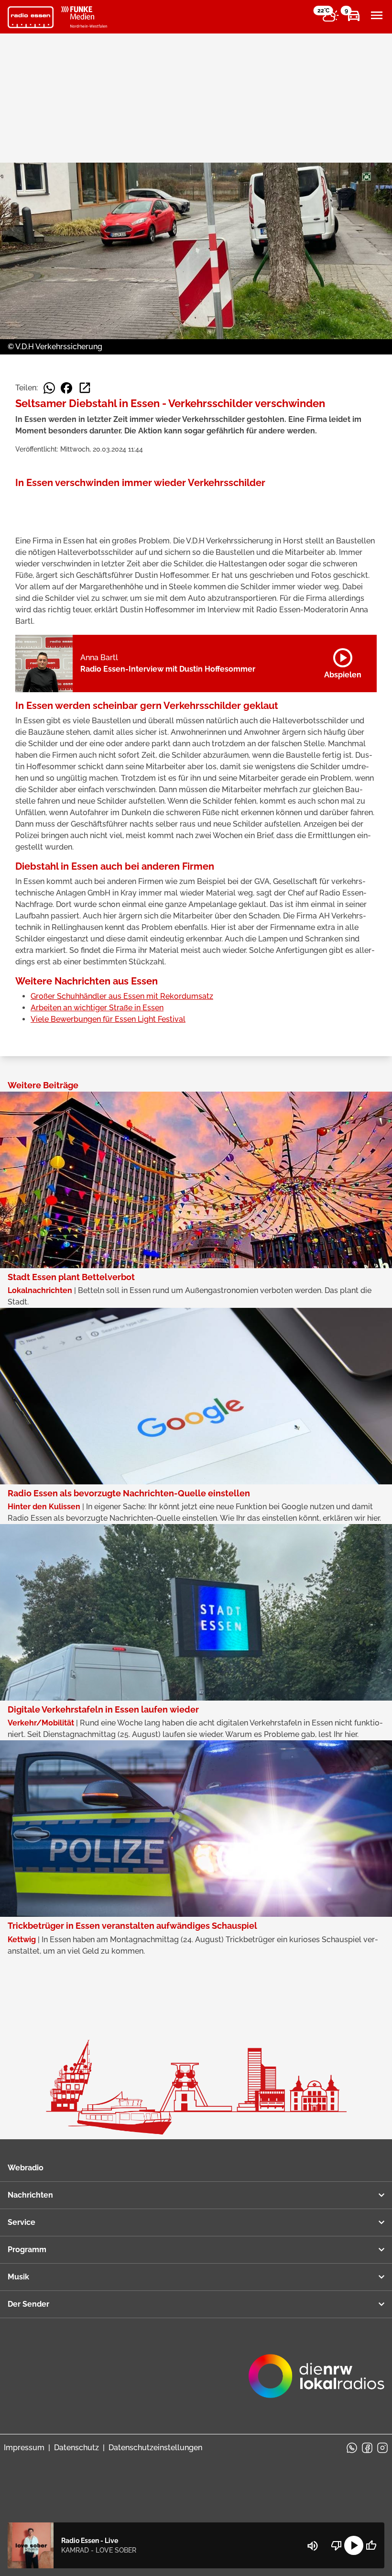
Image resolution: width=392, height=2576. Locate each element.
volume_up (313, 2546)
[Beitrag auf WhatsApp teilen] (49, 388)
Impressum (24, 2448)
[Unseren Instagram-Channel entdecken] (382, 2448)
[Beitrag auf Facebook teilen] (66, 388)
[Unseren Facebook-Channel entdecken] (367, 2448)
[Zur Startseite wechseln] (31, 17)
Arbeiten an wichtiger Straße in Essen (97, 1008)
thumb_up (371, 2545)
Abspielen (343, 662)
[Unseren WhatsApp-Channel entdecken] (352, 2448)
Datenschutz (76, 2448)
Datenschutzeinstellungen (155, 2448)
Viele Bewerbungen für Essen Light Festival (108, 1019)
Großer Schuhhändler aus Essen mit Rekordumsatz (122, 996)
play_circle (354, 2545)
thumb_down (337, 2545)
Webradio (26, 2168)
